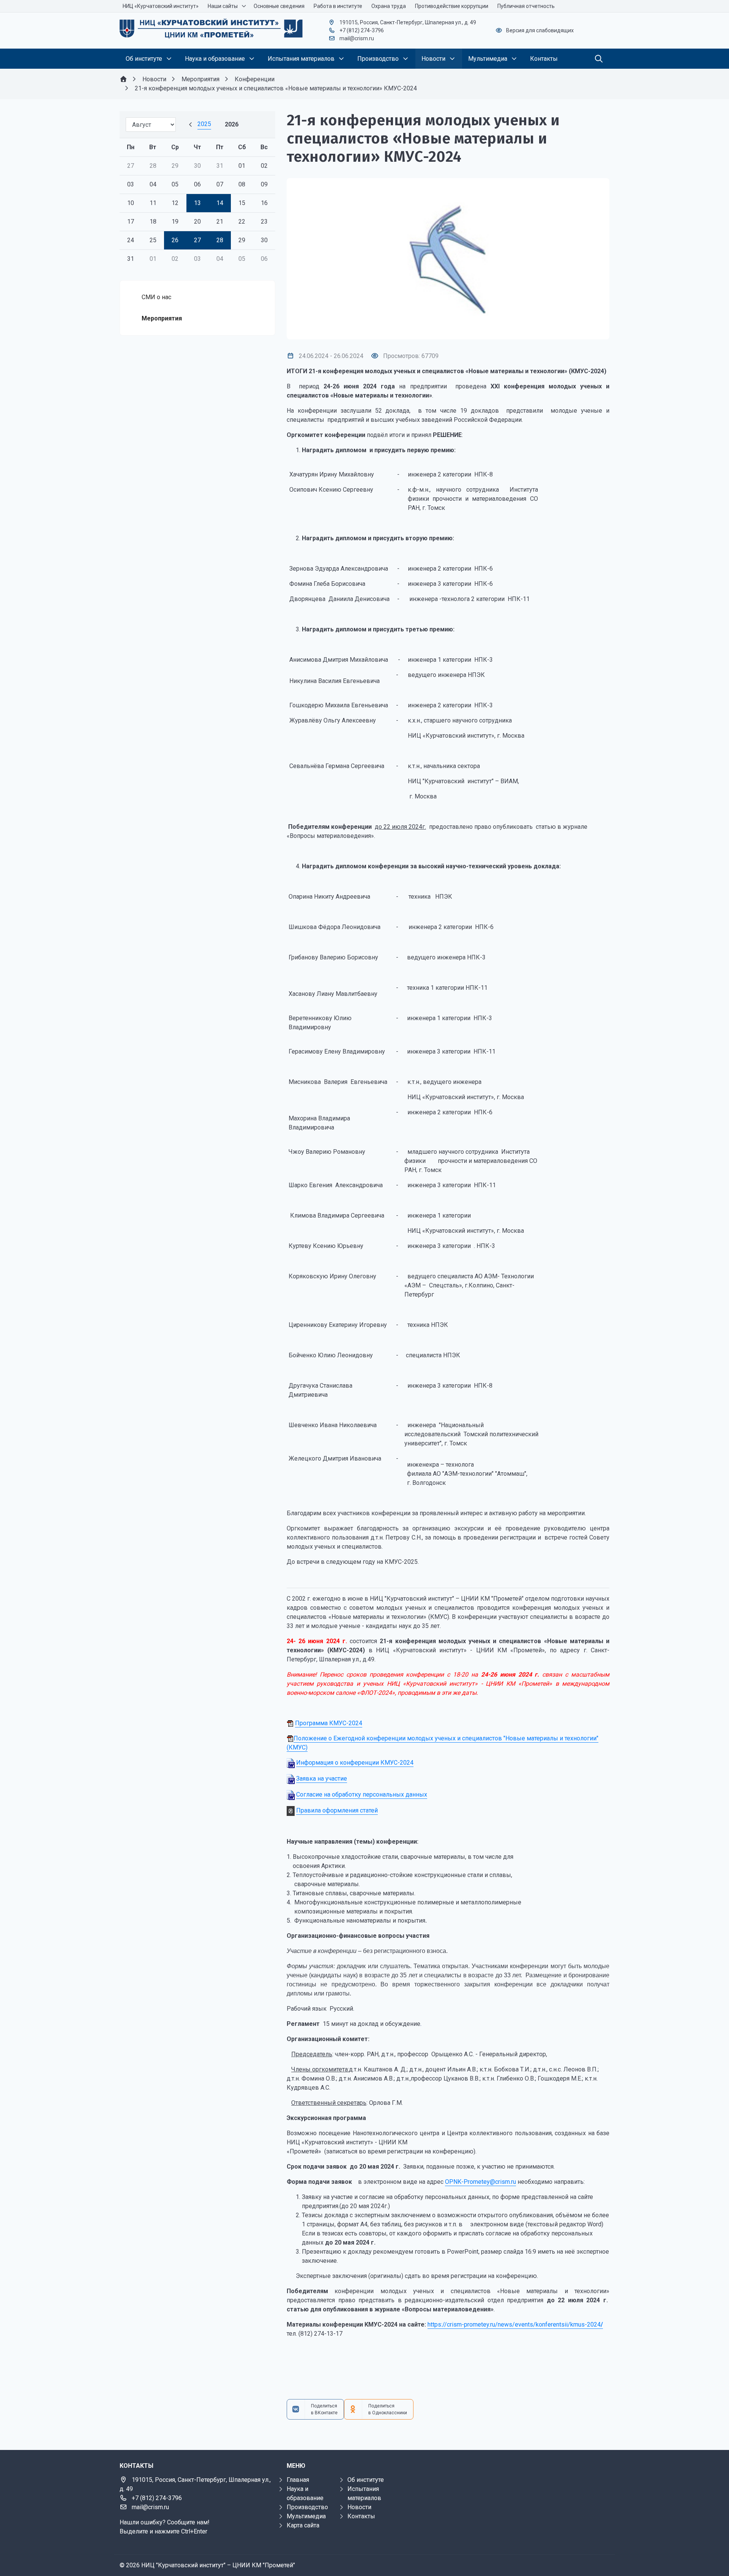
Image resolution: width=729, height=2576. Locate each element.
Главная (298, 2480)
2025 (204, 124)
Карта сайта (303, 2525)
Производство (307, 2507)
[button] (448, 331)
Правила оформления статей (337, 1810)
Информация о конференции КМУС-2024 (355, 1763)
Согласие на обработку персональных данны (360, 1794)
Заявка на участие (322, 1779)
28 (220, 240)
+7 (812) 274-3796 (362, 30)
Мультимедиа (306, 2516)
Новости (359, 2507)
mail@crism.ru (357, 38)
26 (175, 240)
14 (220, 203)
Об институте (366, 2480)
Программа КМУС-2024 (329, 1723)
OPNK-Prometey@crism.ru (480, 2182)
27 (197, 240)
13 (197, 203)
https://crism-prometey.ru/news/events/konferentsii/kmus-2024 (515, 2324)
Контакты (361, 2516)
